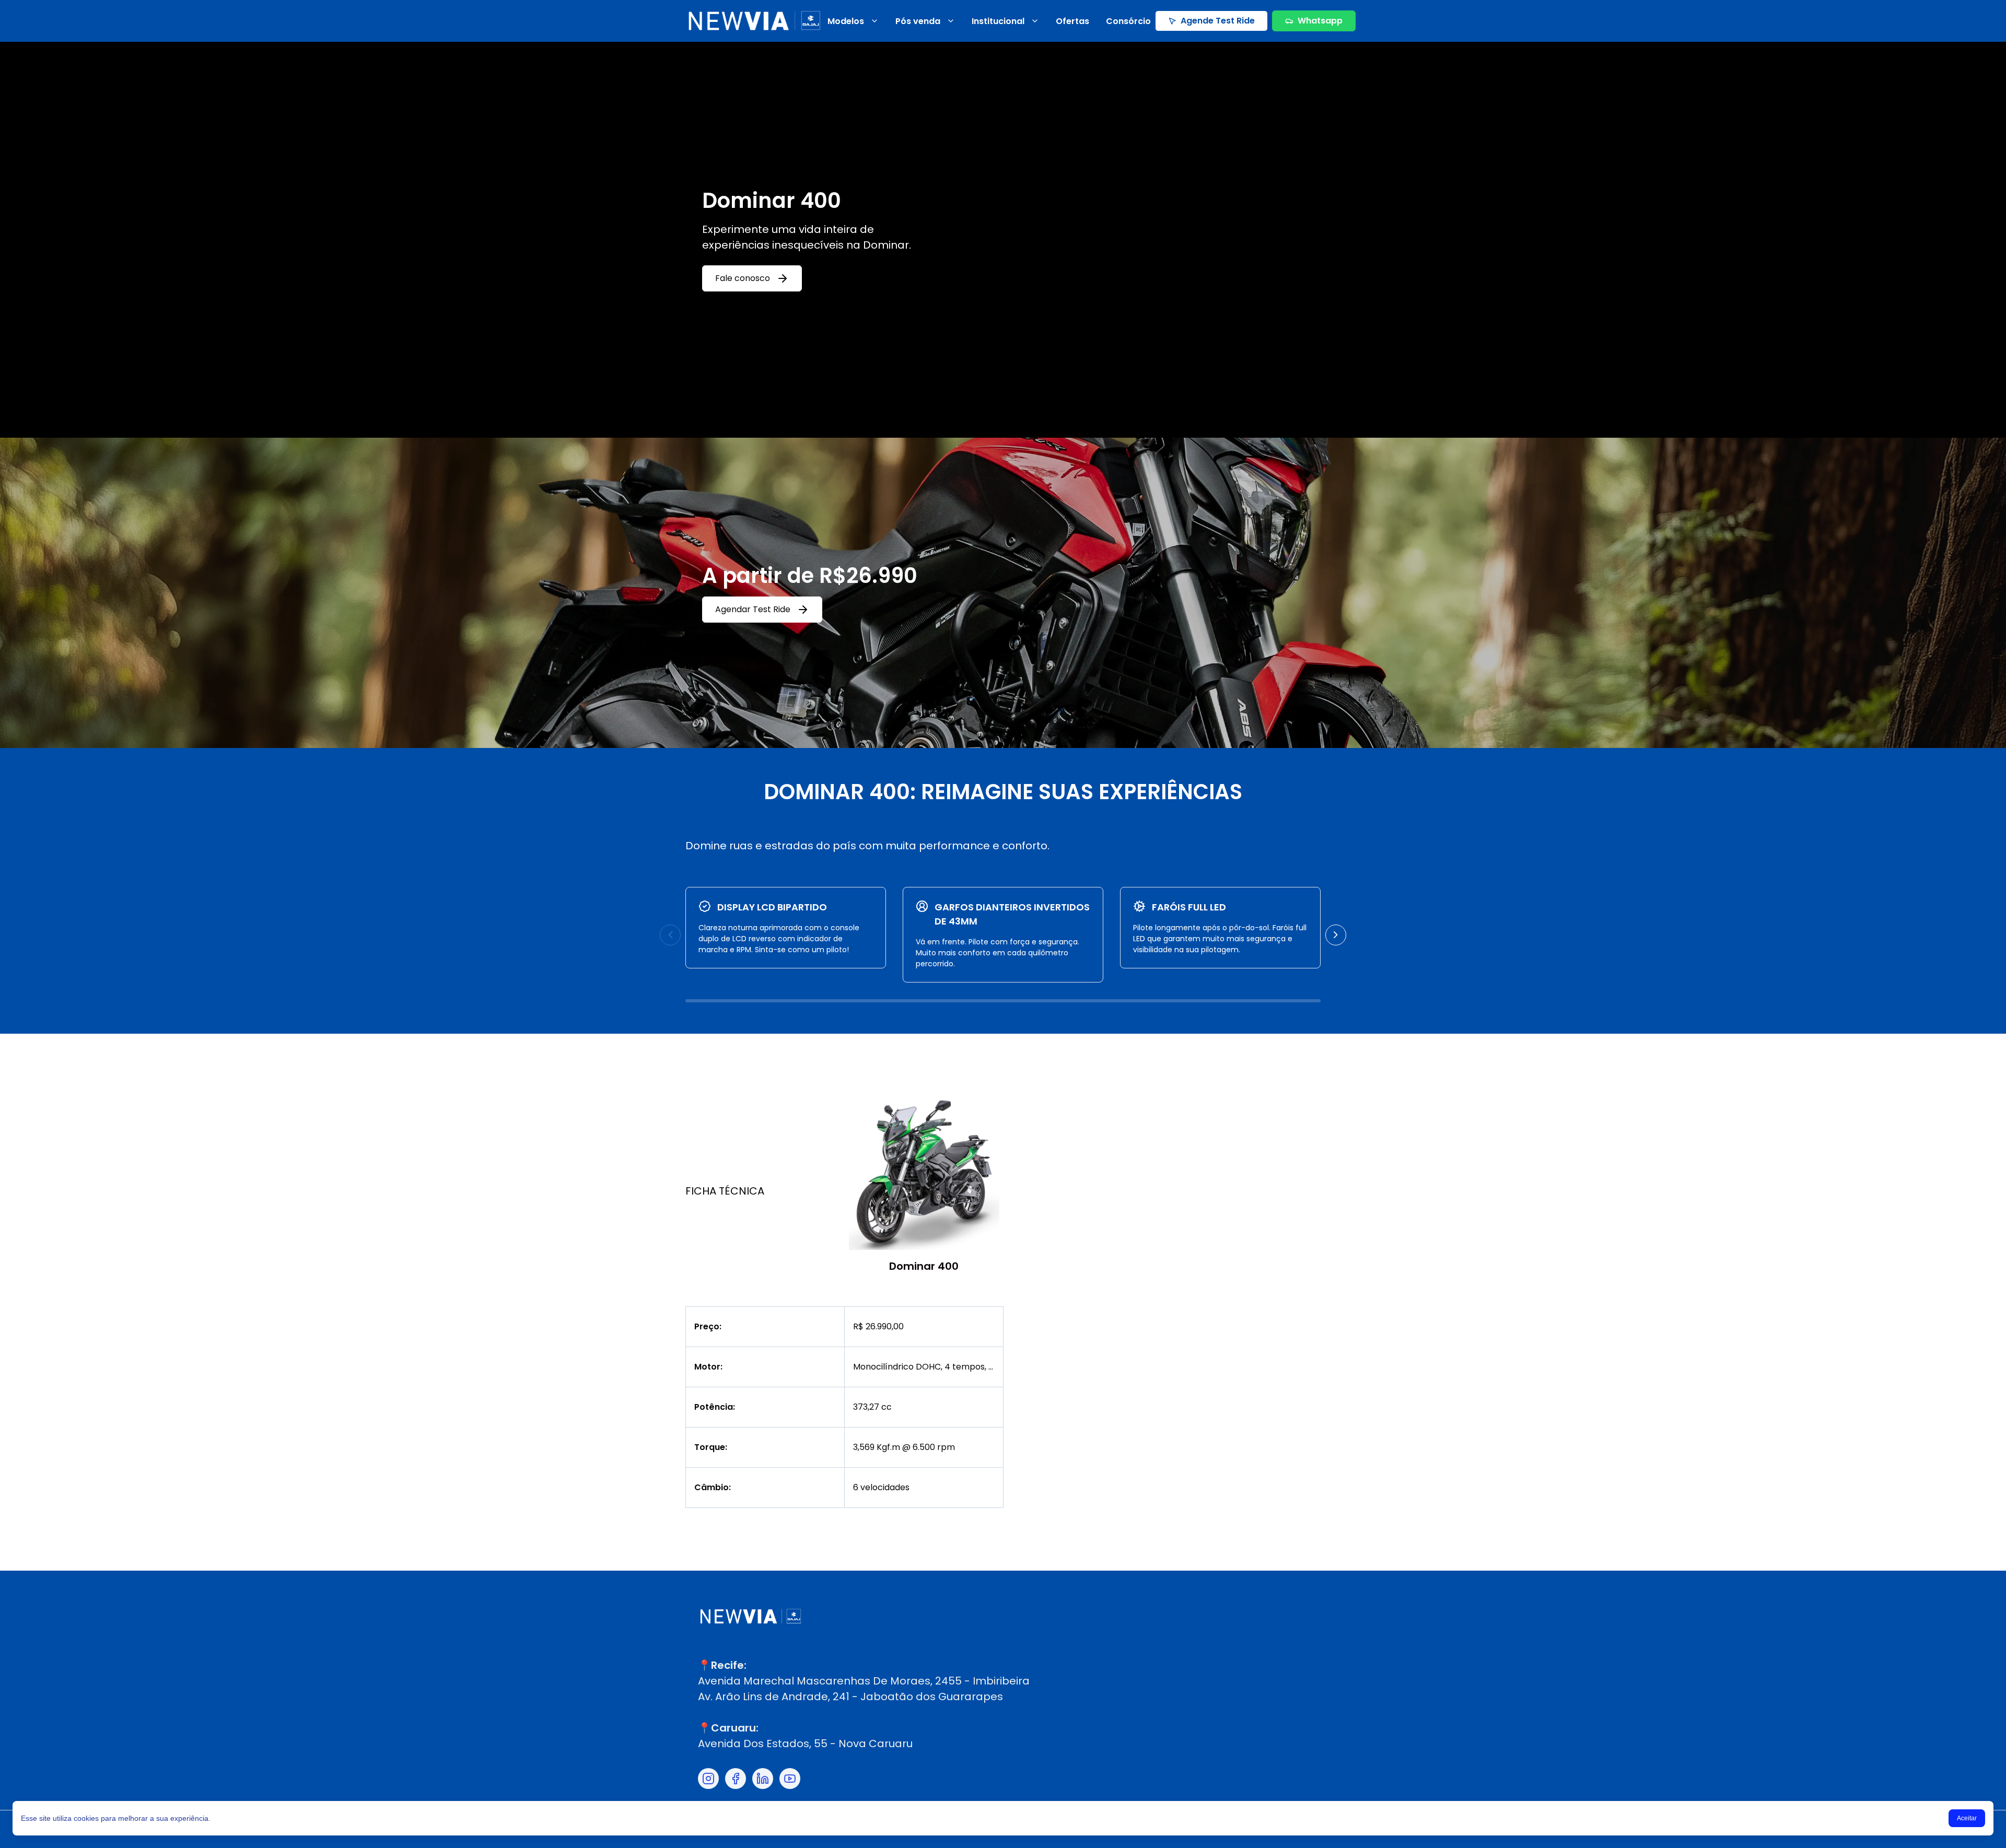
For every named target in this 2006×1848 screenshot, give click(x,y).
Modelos (846, 21)
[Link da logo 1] (754, 21)
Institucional (998, 21)
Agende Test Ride (1218, 21)
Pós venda (918, 21)
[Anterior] (670, 935)
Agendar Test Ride (753, 609)
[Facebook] (736, 1779)
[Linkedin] (763, 1779)
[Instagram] (708, 1779)
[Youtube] (790, 1779)
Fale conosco (743, 278)
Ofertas (1072, 21)
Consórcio (1128, 21)
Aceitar (1967, 1818)
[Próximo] (1336, 935)
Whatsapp (1320, 21)
